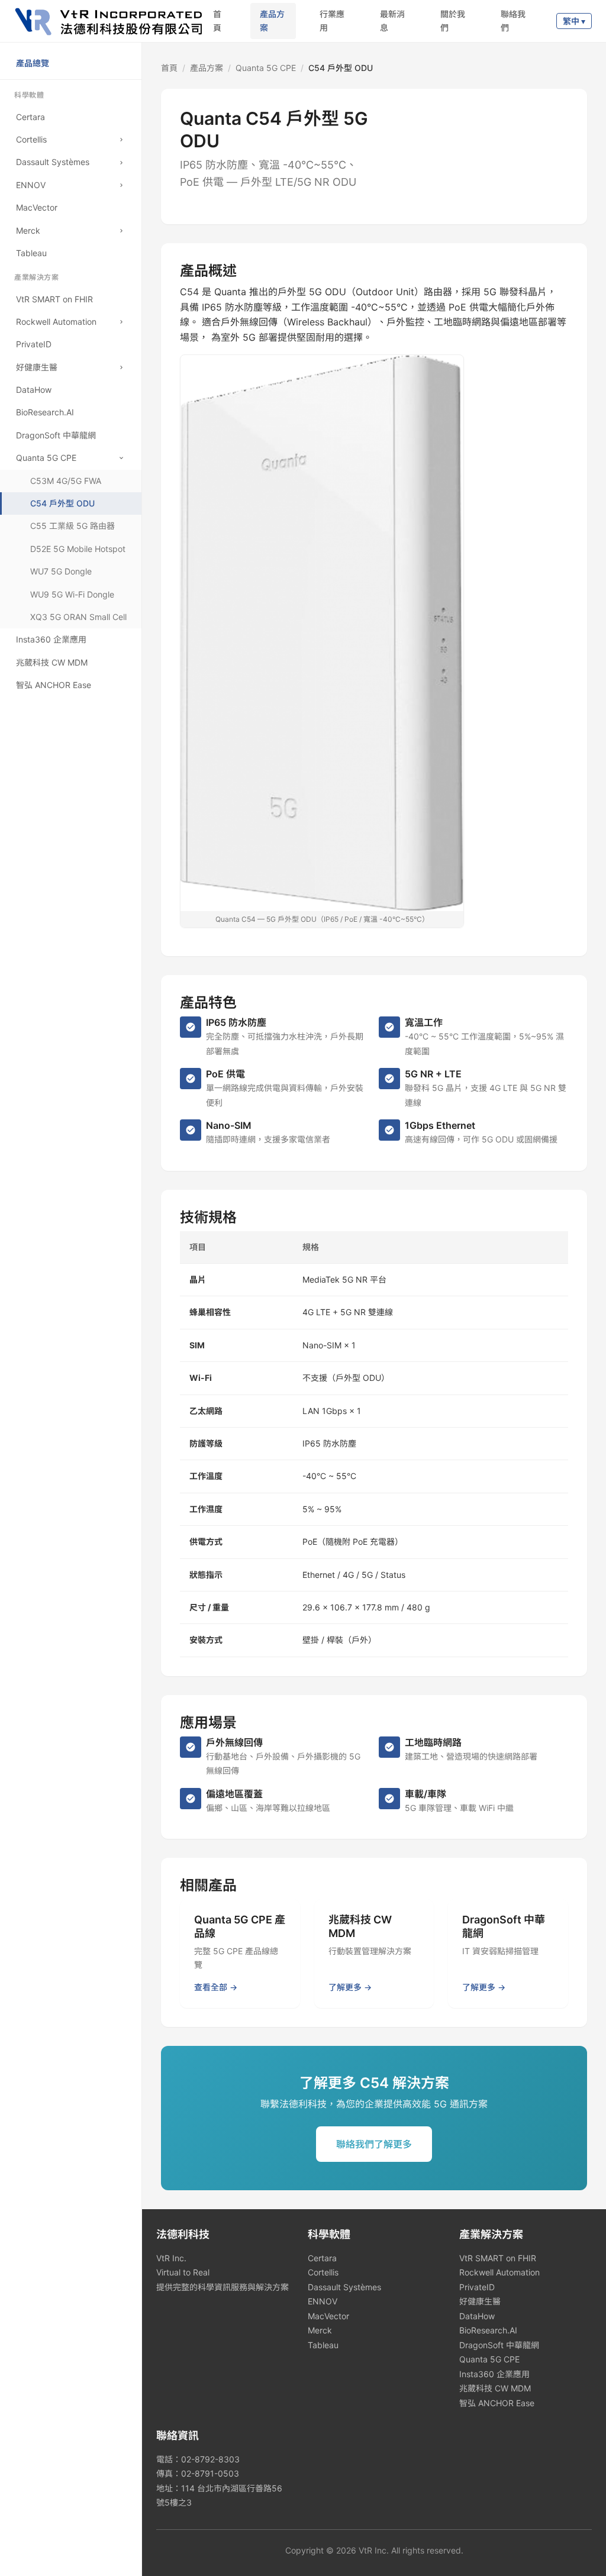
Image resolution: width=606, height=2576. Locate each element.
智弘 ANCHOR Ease (497, 2403)
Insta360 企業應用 (494, 2374)
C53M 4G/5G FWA (66, 481)
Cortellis (323, 2272)
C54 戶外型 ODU (62, 503)
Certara (322, 2258)
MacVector (328, 2316)
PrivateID (477, 2287)
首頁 (217, 20)
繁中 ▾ (574, 21)
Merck (320, 2330)
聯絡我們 (513, 20)
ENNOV (323, 2301)
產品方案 (272, 20)
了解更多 (345, 1987)
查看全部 (211, 1987)
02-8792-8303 (210, 2459)
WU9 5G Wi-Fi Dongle (72, 594)
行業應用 (332, 20)
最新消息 (392, 20)
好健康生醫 (480, 2301)
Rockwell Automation (499, 2272)
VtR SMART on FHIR (498, 2258)
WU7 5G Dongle (61, 571)
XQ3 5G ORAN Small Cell (78, 617)
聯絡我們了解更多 (374, 2144)
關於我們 (453, 20)
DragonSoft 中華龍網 (499, 2345)
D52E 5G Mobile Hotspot (78, 549)
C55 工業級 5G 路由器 (72, 526)
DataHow (477, 2316)
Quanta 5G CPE (266, 68)
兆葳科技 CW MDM (495, 2388)
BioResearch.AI (488, 2330)
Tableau (323, 2345)
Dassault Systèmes (344, 2287)
